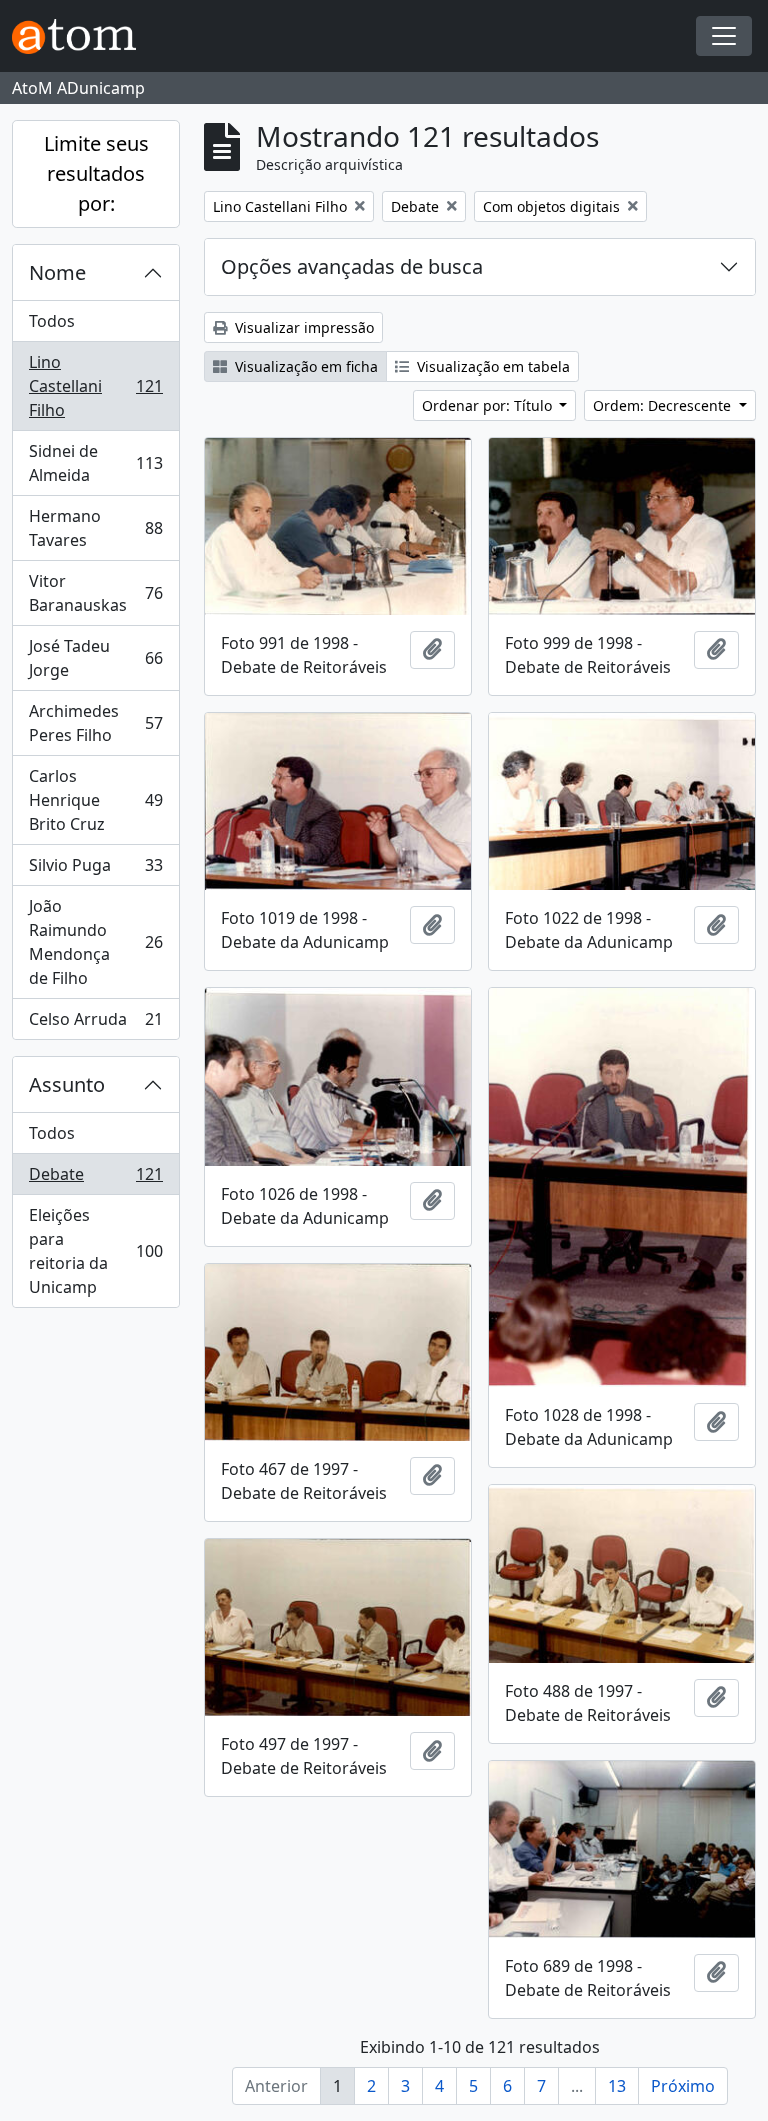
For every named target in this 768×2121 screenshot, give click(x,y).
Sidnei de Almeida (95, 463)
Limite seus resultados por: (96, 173)
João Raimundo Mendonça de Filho (95, 942)
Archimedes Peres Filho (95, 723)
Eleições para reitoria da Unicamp (95, 1251)
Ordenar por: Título (489, 405)
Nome (57, 272)
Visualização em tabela (491, 366)
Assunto (67, 1084)
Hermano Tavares (95, 528)
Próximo (683, 2086)
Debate (95, 1179)
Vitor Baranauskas (95, 593)
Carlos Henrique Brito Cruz (95, 800)
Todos (52, 321)
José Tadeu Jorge (95, 658)
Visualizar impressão (302, 327)
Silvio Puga (95, 870)
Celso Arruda (95, 1023)
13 (617, 2086)
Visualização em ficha (304, 366)
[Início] (82, 36)
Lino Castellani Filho (95, 386)
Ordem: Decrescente (664, 405)
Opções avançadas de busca (352, 266)
